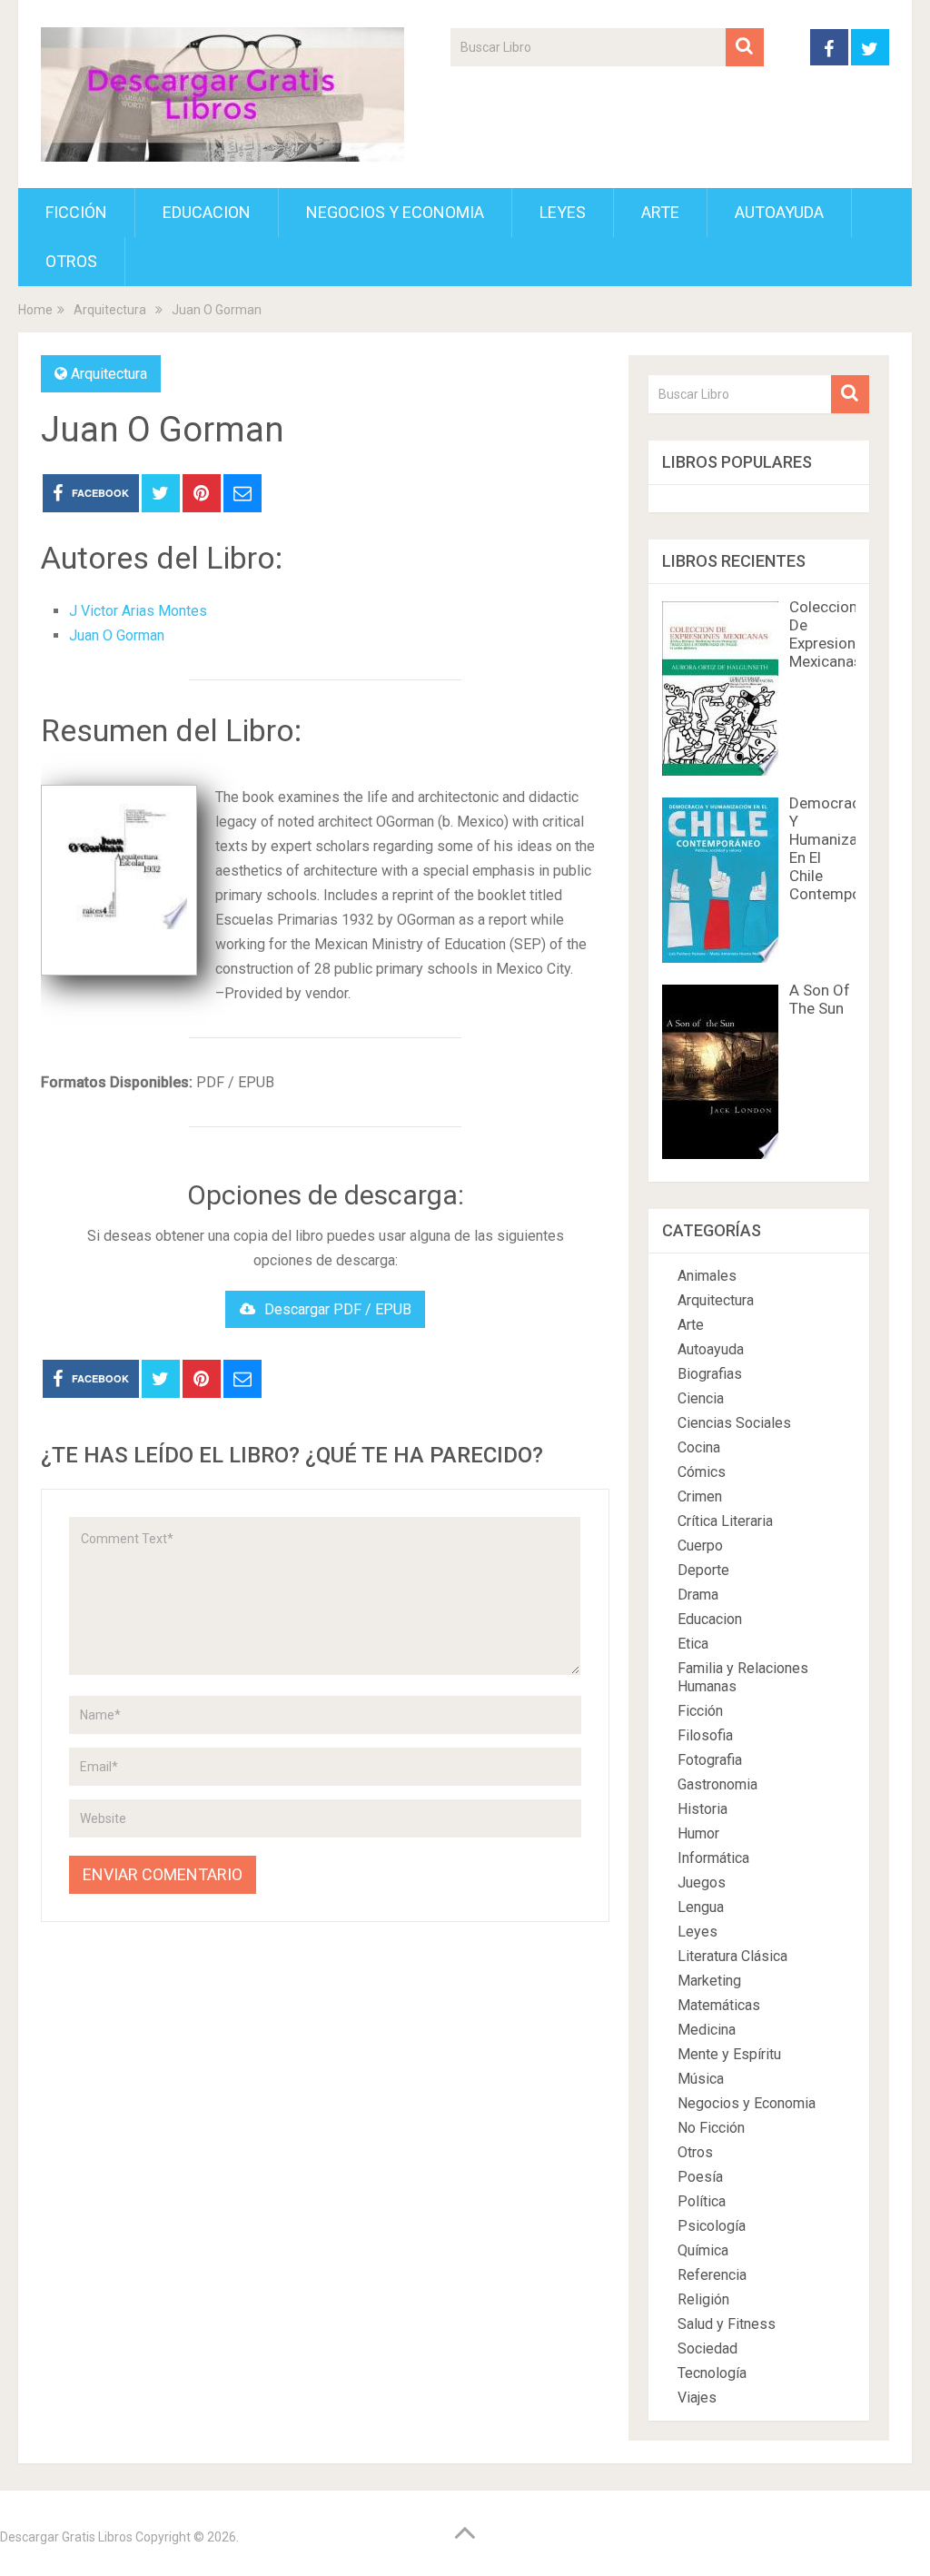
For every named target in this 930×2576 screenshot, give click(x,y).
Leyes (563, 212)
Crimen (700, 1496)
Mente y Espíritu (729, 2054)
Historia (702, 1809)
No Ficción (711, 2128)
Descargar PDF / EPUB (338, 1309)
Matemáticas (719, 2005)
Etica (693, 1644)
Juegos (702, 1882)
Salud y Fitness (727, 2324)
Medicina (707, 2030)
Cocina (699, 1447)
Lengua (701, 1907)
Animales (707, 1276)
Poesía (700, 2177)
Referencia (712, 2275)
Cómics (702, 1472)
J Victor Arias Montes (138, 611)
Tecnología (712, 2373)
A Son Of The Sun (820, 999)
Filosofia (705, 1735)
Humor (698, 1833)
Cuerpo (700, 1546)
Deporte (703, 1570)
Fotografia (710, 1760)
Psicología (712, 2226)
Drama (698, 1595)
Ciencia (701, 1398)
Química (703, 2250)
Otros (71, 261)
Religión (703, 2299)
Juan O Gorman (117, 635)
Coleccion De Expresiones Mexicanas (831, 634)
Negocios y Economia (395, 212)
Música (701, 2079)
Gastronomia (717, 1784)
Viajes (697, 2398)
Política (702, 2201)
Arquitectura (109, 374)
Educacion (207, 212)
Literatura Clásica (732, 1956)
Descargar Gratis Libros (66, 2537)
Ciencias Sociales (734, 1423)
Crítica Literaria (725, 1521)
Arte (660, 212)
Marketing (709, 1981)
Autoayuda (779, 212)
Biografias (710, 1374)
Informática (713, 1858)
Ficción (76, 212)
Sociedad (707, 2348)
